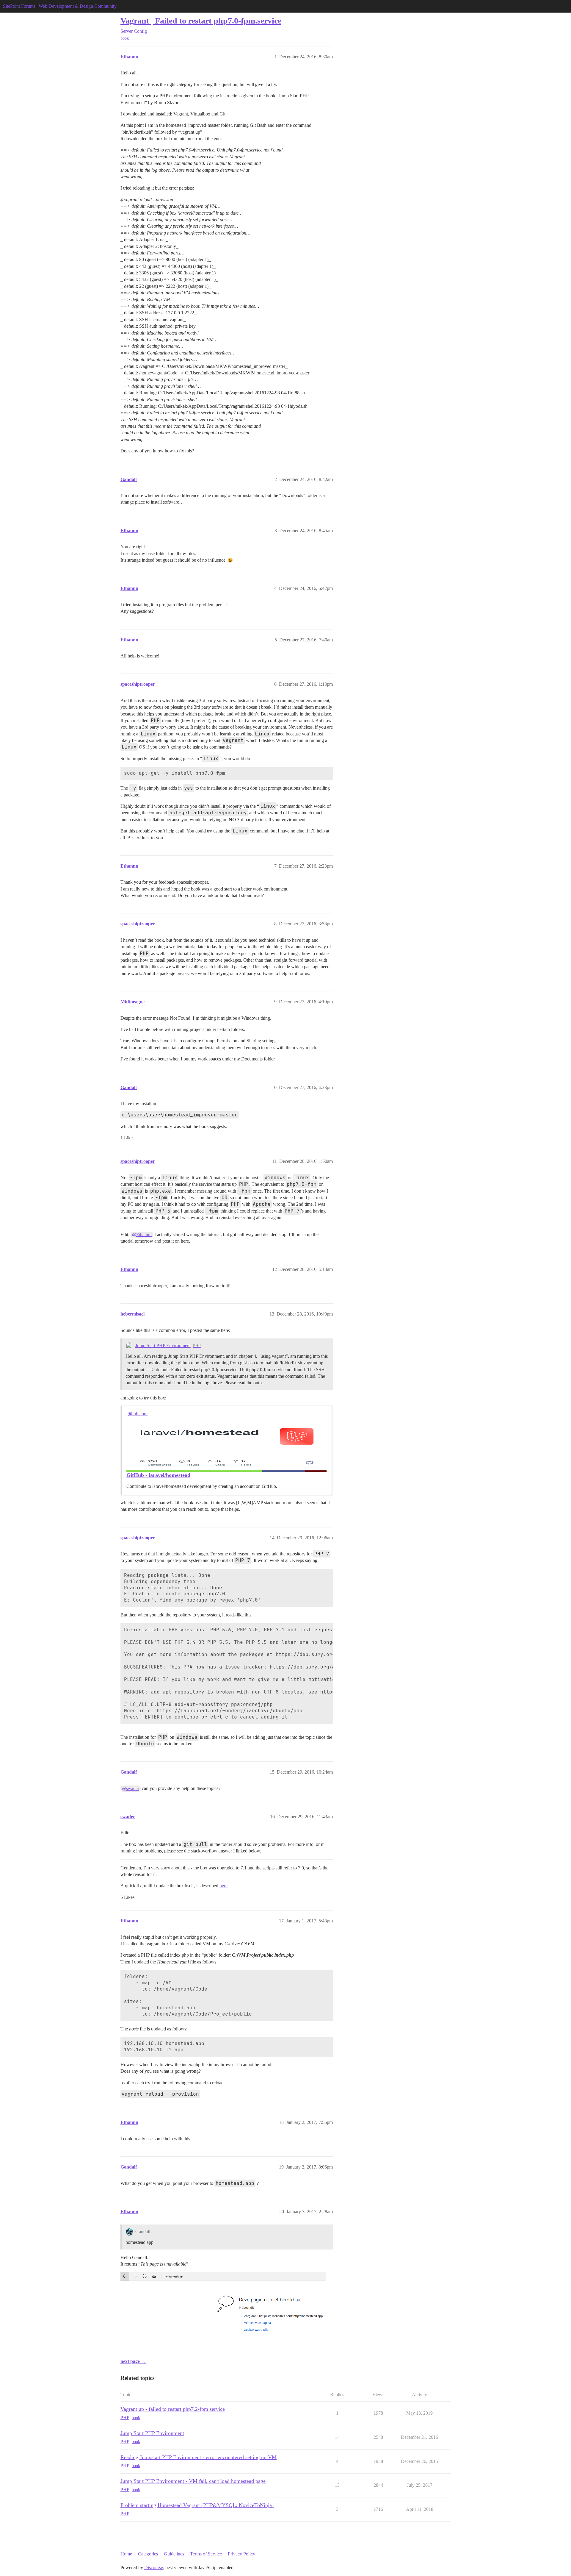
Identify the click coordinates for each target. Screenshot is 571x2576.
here (223, 1886)
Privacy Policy (241, 2554)
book (125, 38)
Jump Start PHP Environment (163, 1345)
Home (126, 2554)
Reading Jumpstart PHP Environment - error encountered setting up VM (199, 2457)
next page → (133, 2361)
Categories (148, 2554)
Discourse (154, 2568)
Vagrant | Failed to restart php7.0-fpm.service (201, 21)
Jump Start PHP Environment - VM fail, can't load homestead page (193, 2481)
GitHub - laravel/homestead (158, 1475)
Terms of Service (206, 2554)
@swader (131, 1788)
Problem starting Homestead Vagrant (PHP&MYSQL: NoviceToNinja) (197, 2505)
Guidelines (174, 2554)
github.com (137, 1414)
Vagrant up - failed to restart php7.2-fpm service (173, 2409)
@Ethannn (142, 1235)
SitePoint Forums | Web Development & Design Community (60, 6)
